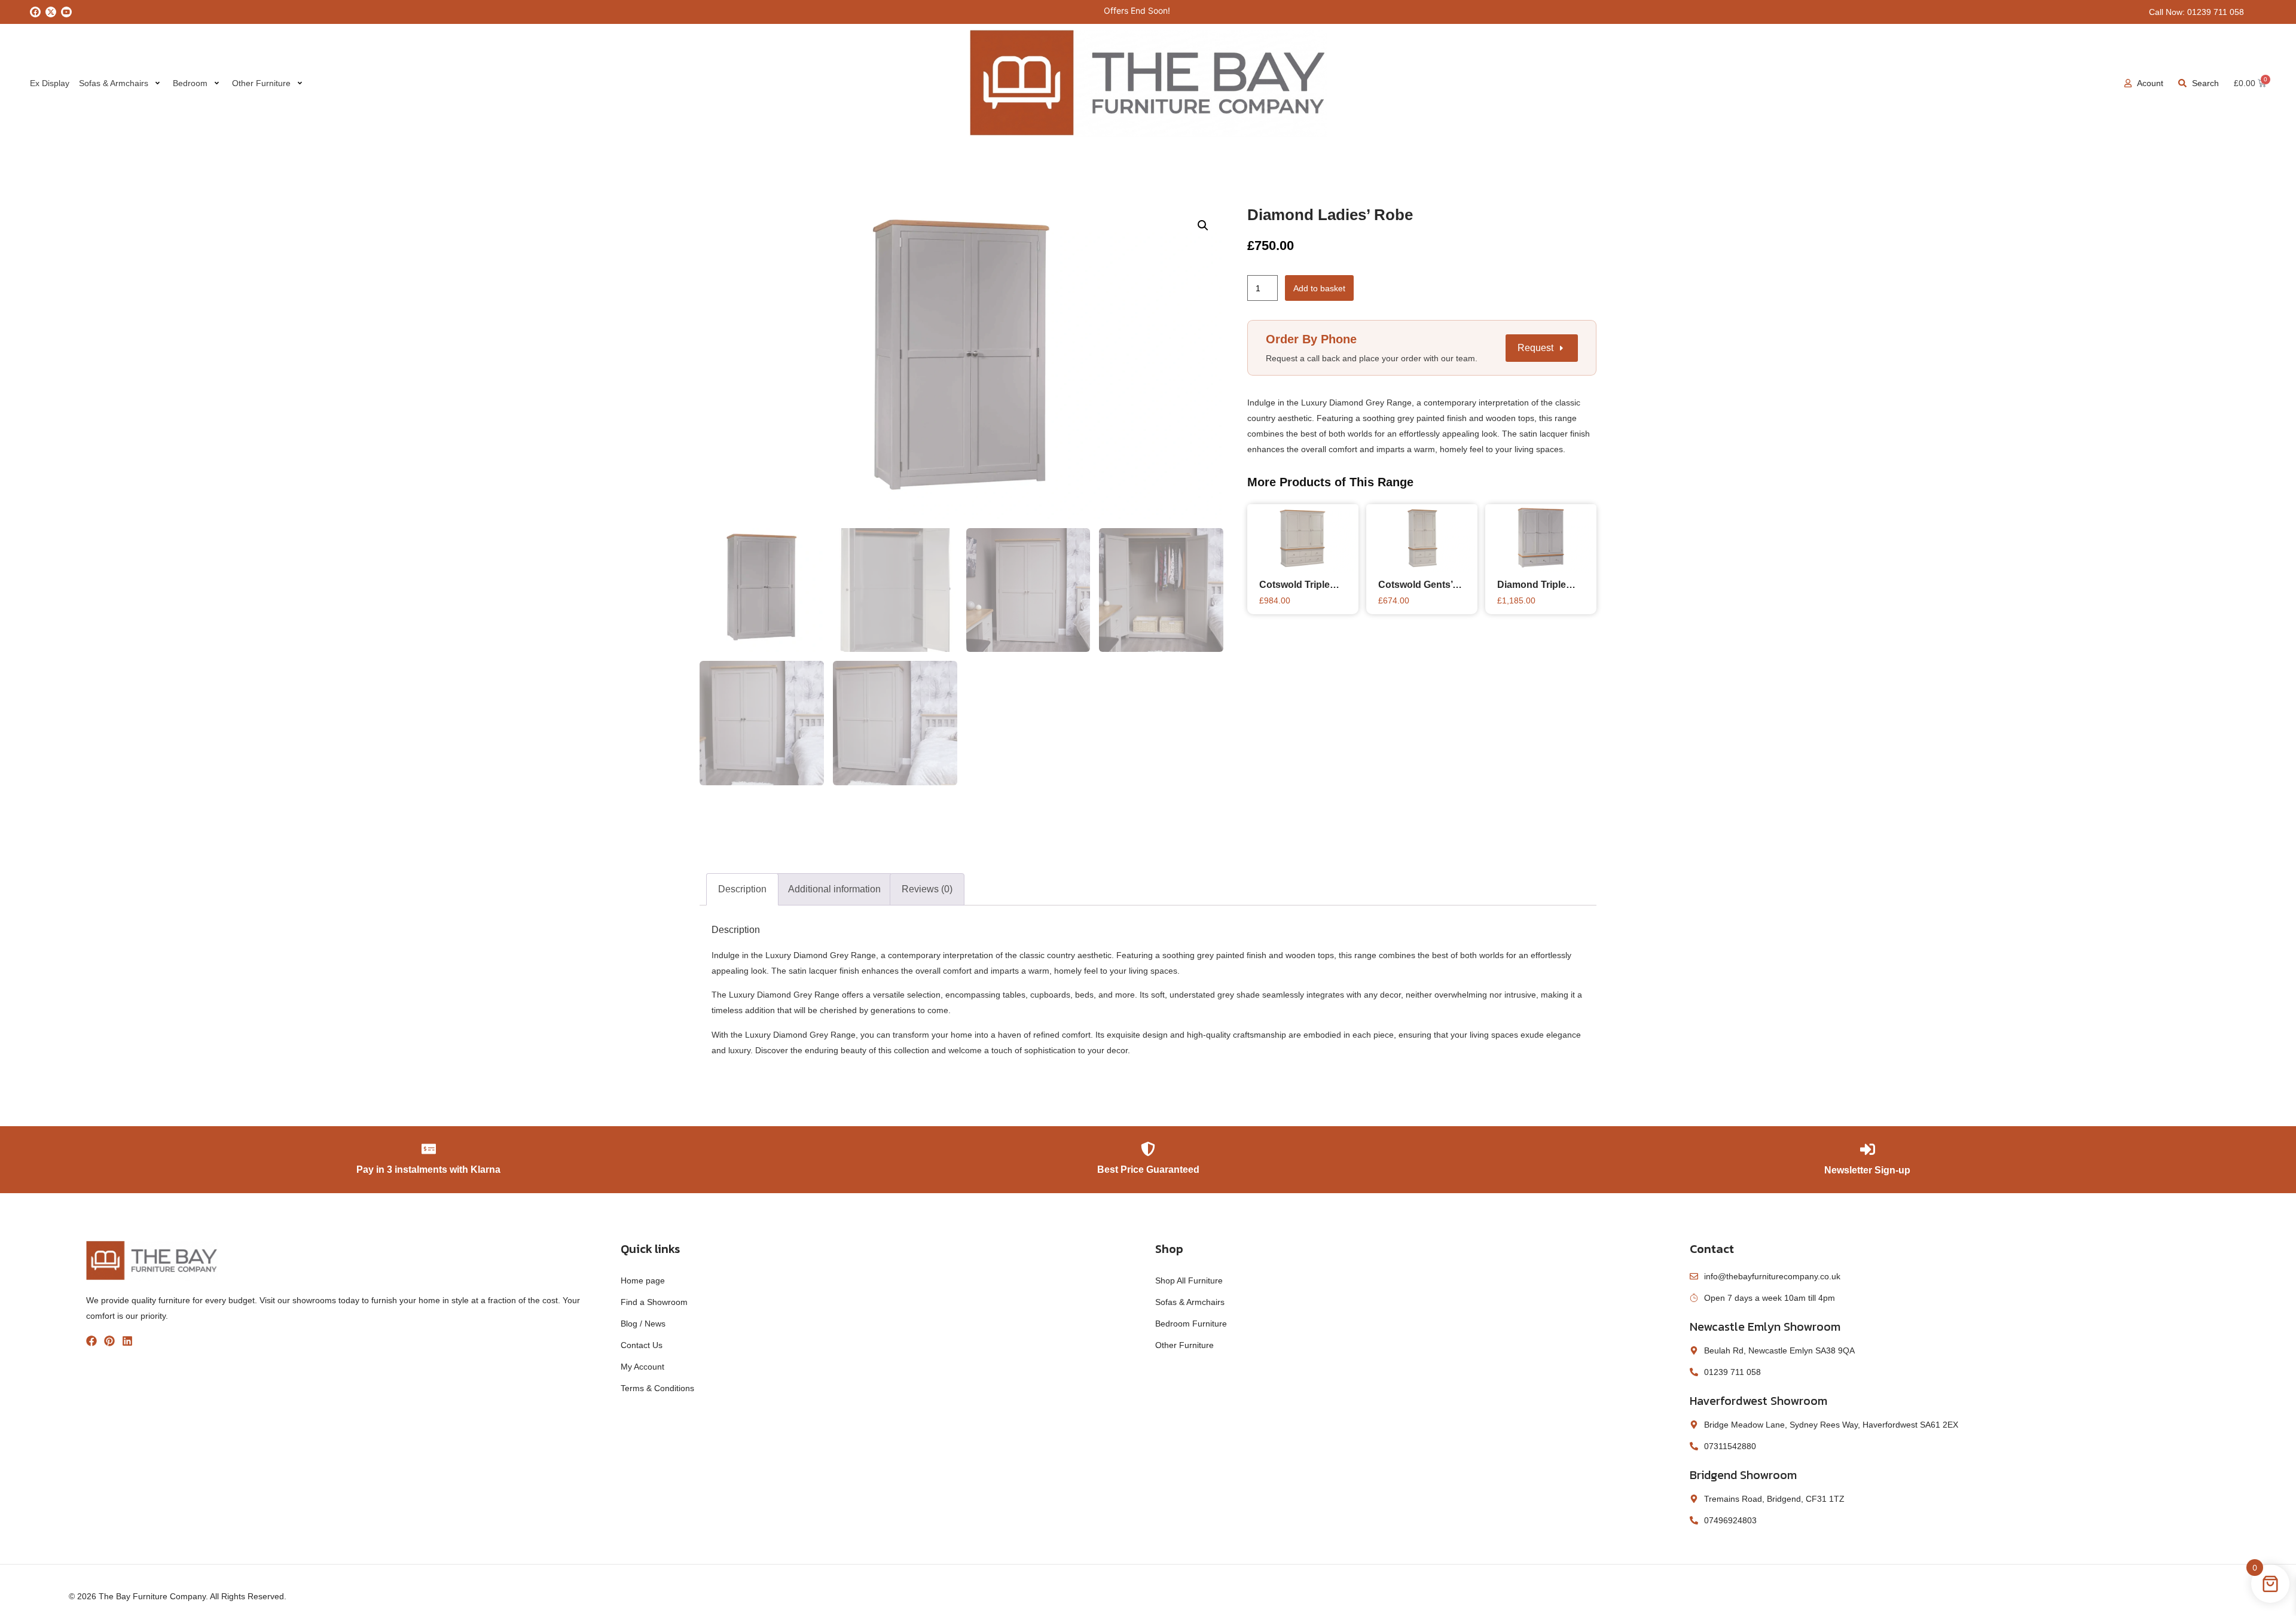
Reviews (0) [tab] (927, 889)
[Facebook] (35, 12)
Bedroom (190, 83)
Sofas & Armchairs (114, 83)
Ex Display (50, 83)
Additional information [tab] (834, 889)
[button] (1203, 225)
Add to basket (1319, 288)
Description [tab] (742, 889)
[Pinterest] (109, 1341)
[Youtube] (66, 12)
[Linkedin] (127, 1341)
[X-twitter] (51, 12)
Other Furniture (261, 83)
